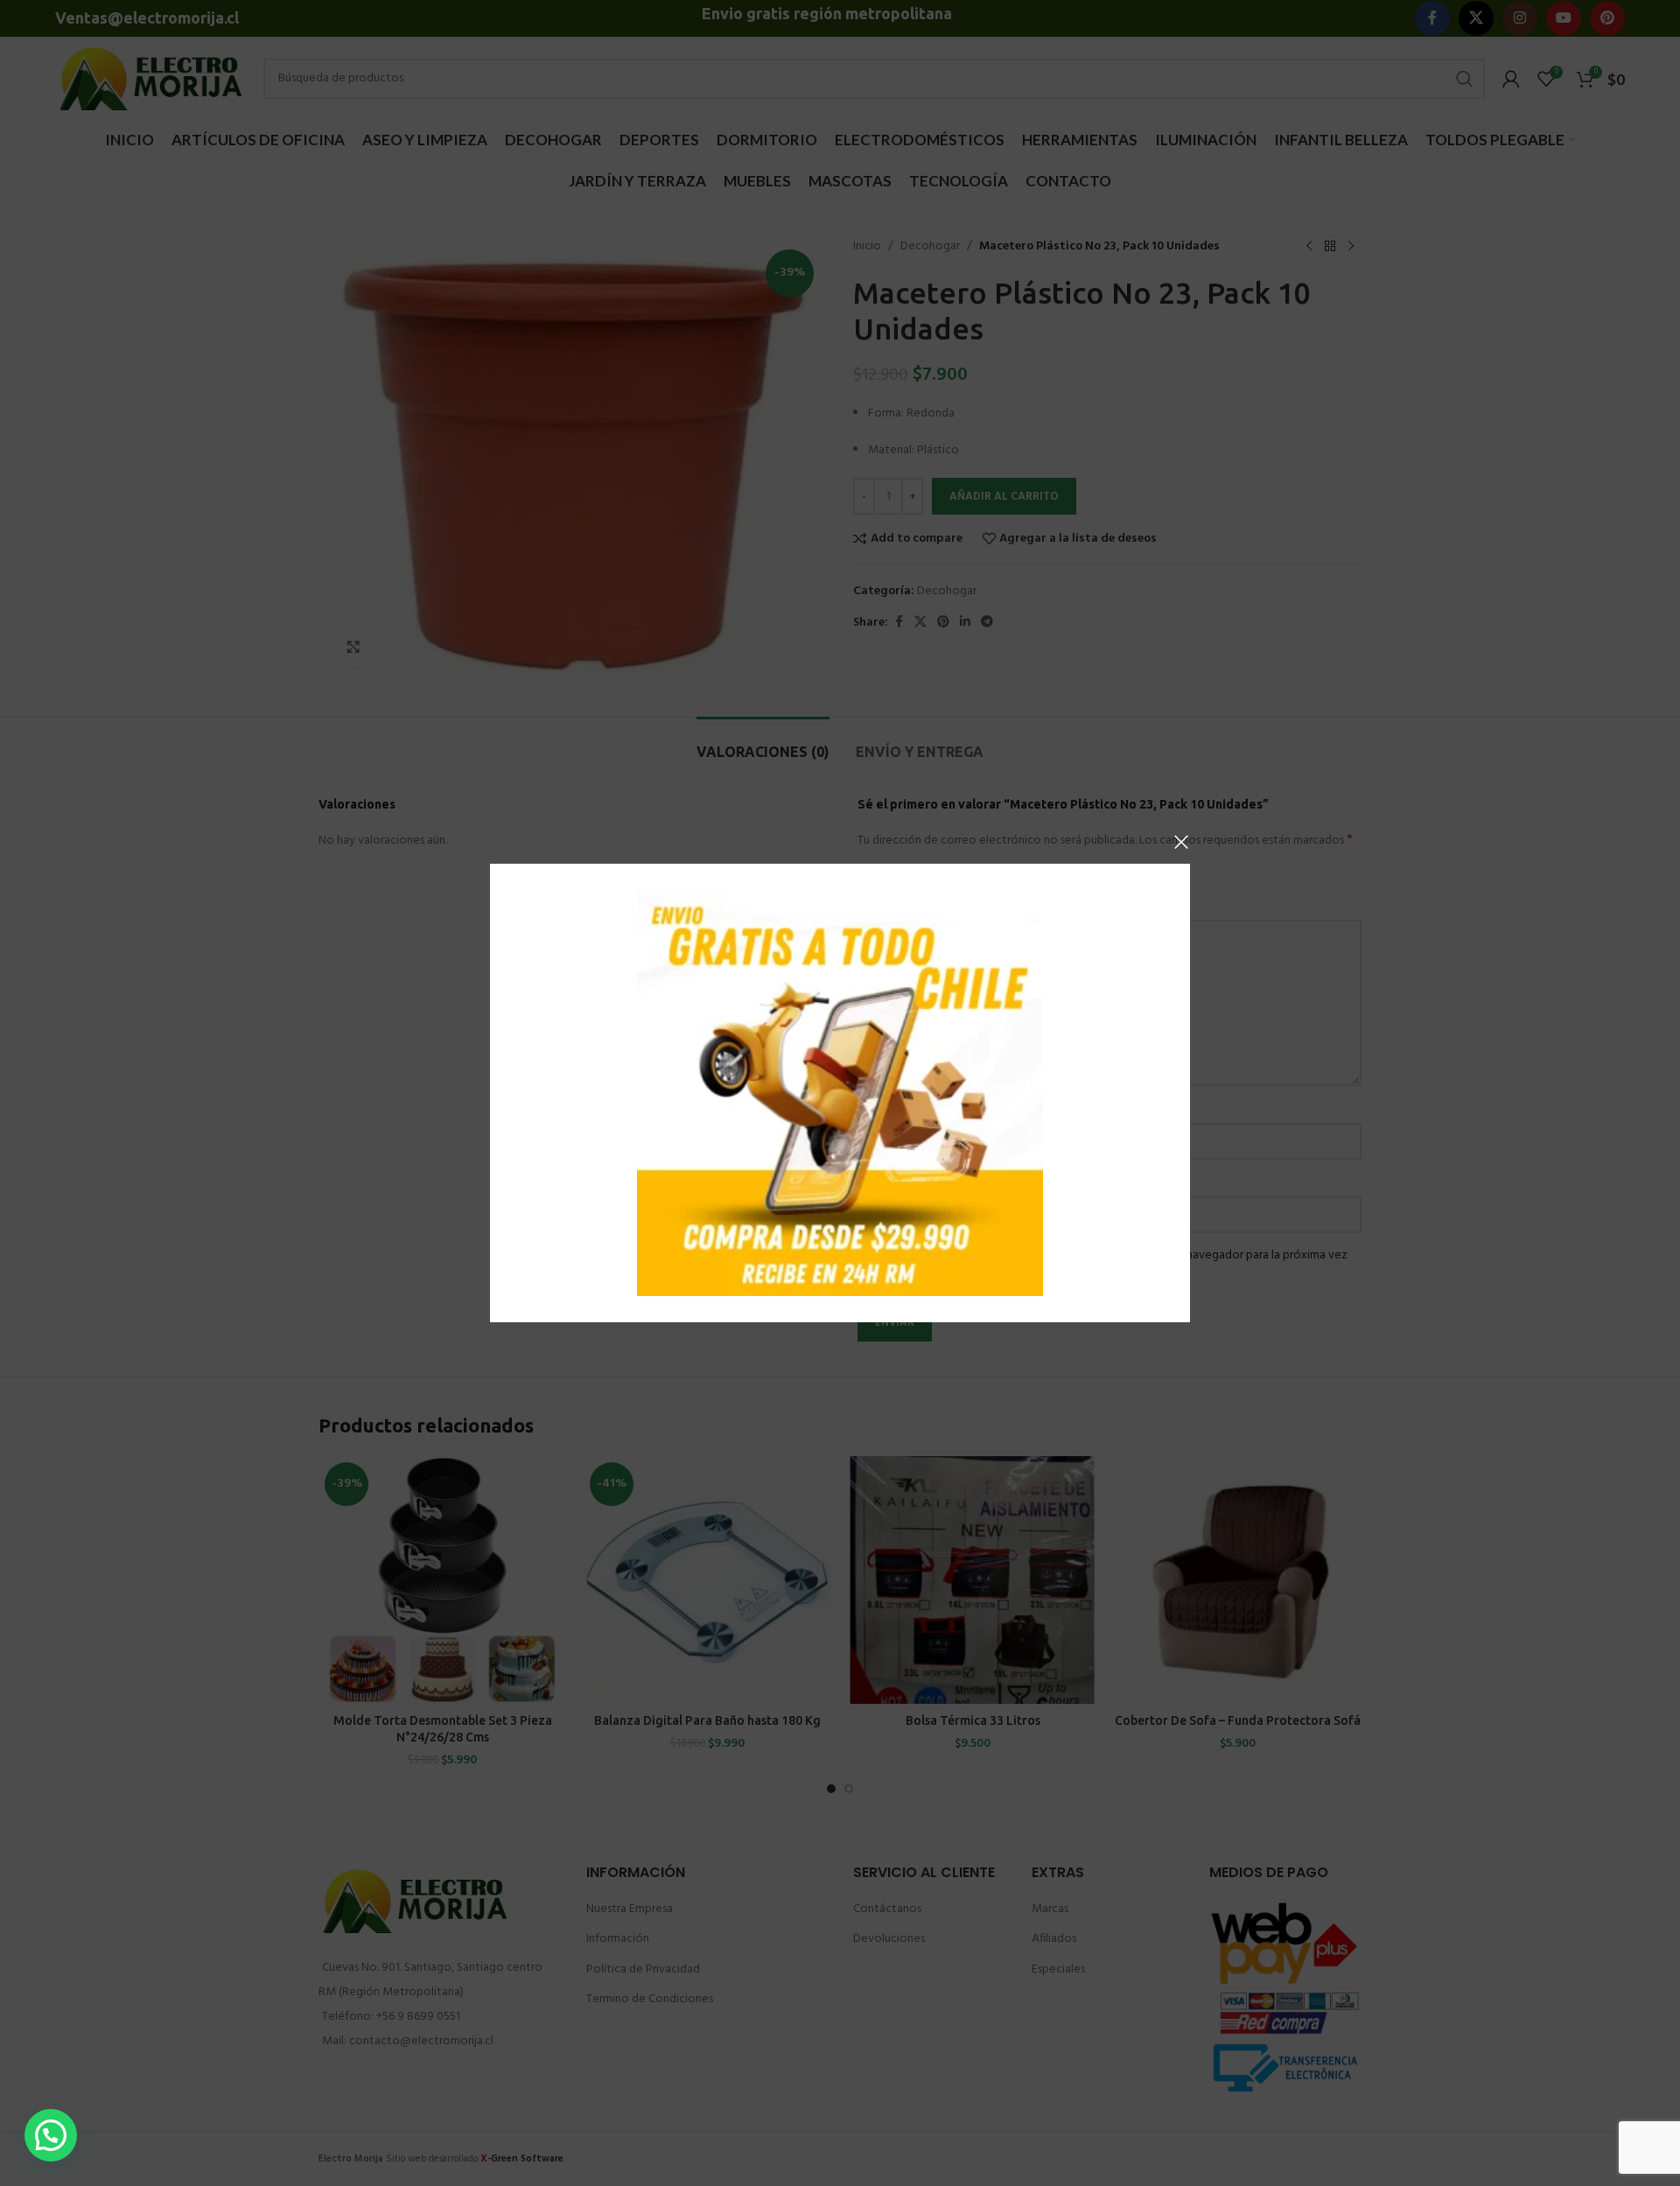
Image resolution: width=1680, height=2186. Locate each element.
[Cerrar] (1181, 842)
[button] (51, 2135)
